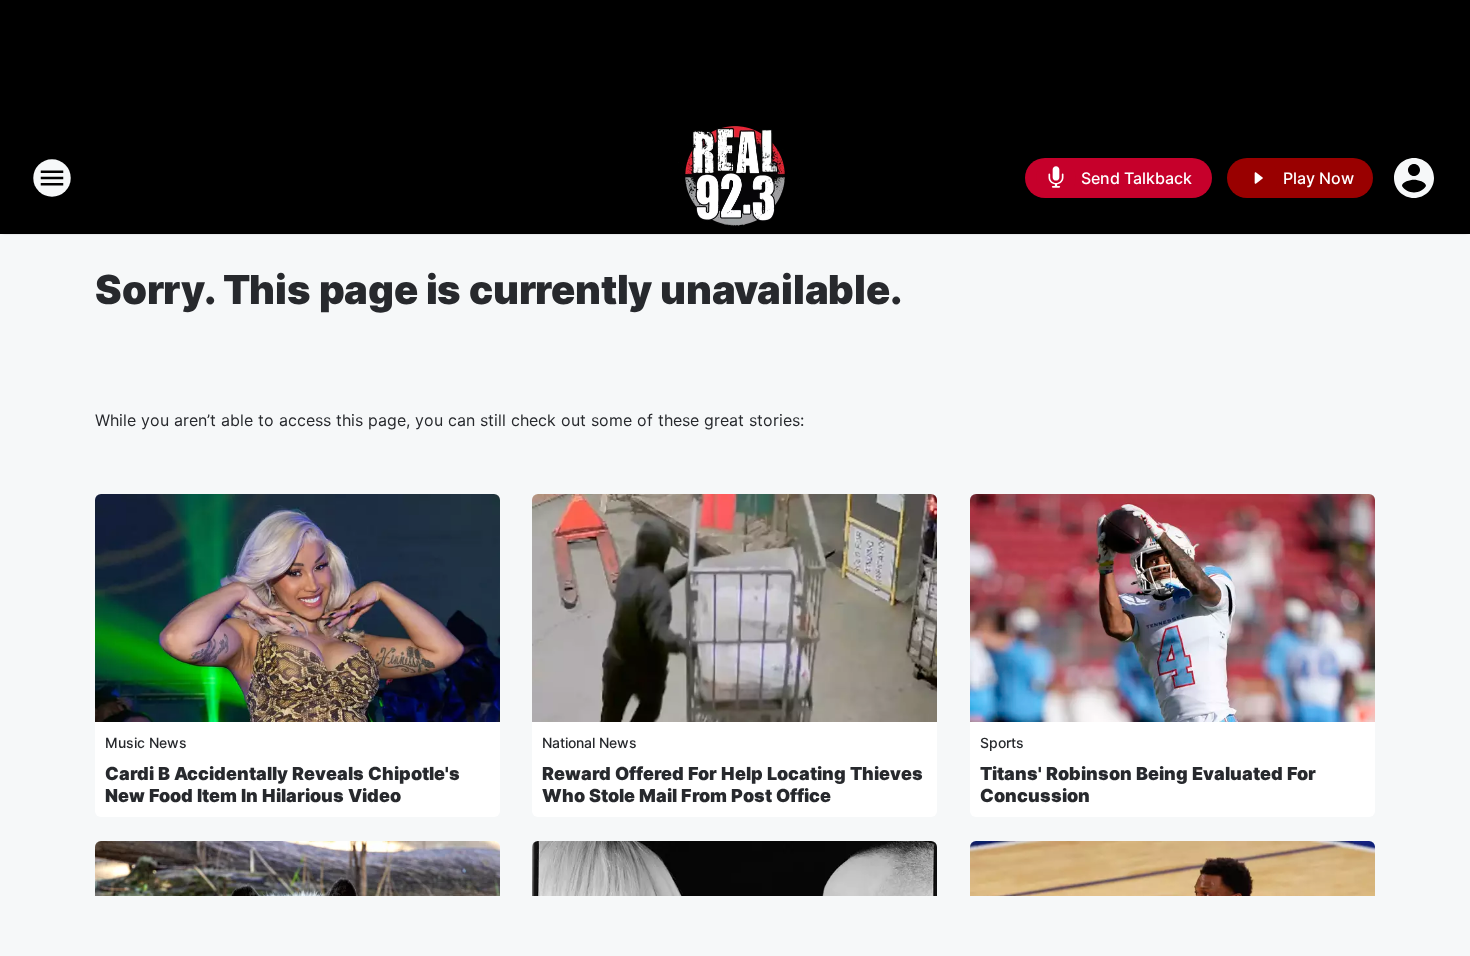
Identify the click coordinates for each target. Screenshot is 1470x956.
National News (589, 742)
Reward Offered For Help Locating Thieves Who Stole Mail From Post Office (732, 784)
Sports (1002, 742)
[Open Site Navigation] (52, 178)
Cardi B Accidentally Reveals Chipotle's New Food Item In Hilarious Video (282, 784)
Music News (146, 742)
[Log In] (1416, 178)
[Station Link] (735, 178)
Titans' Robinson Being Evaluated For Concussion (1148, 784)
